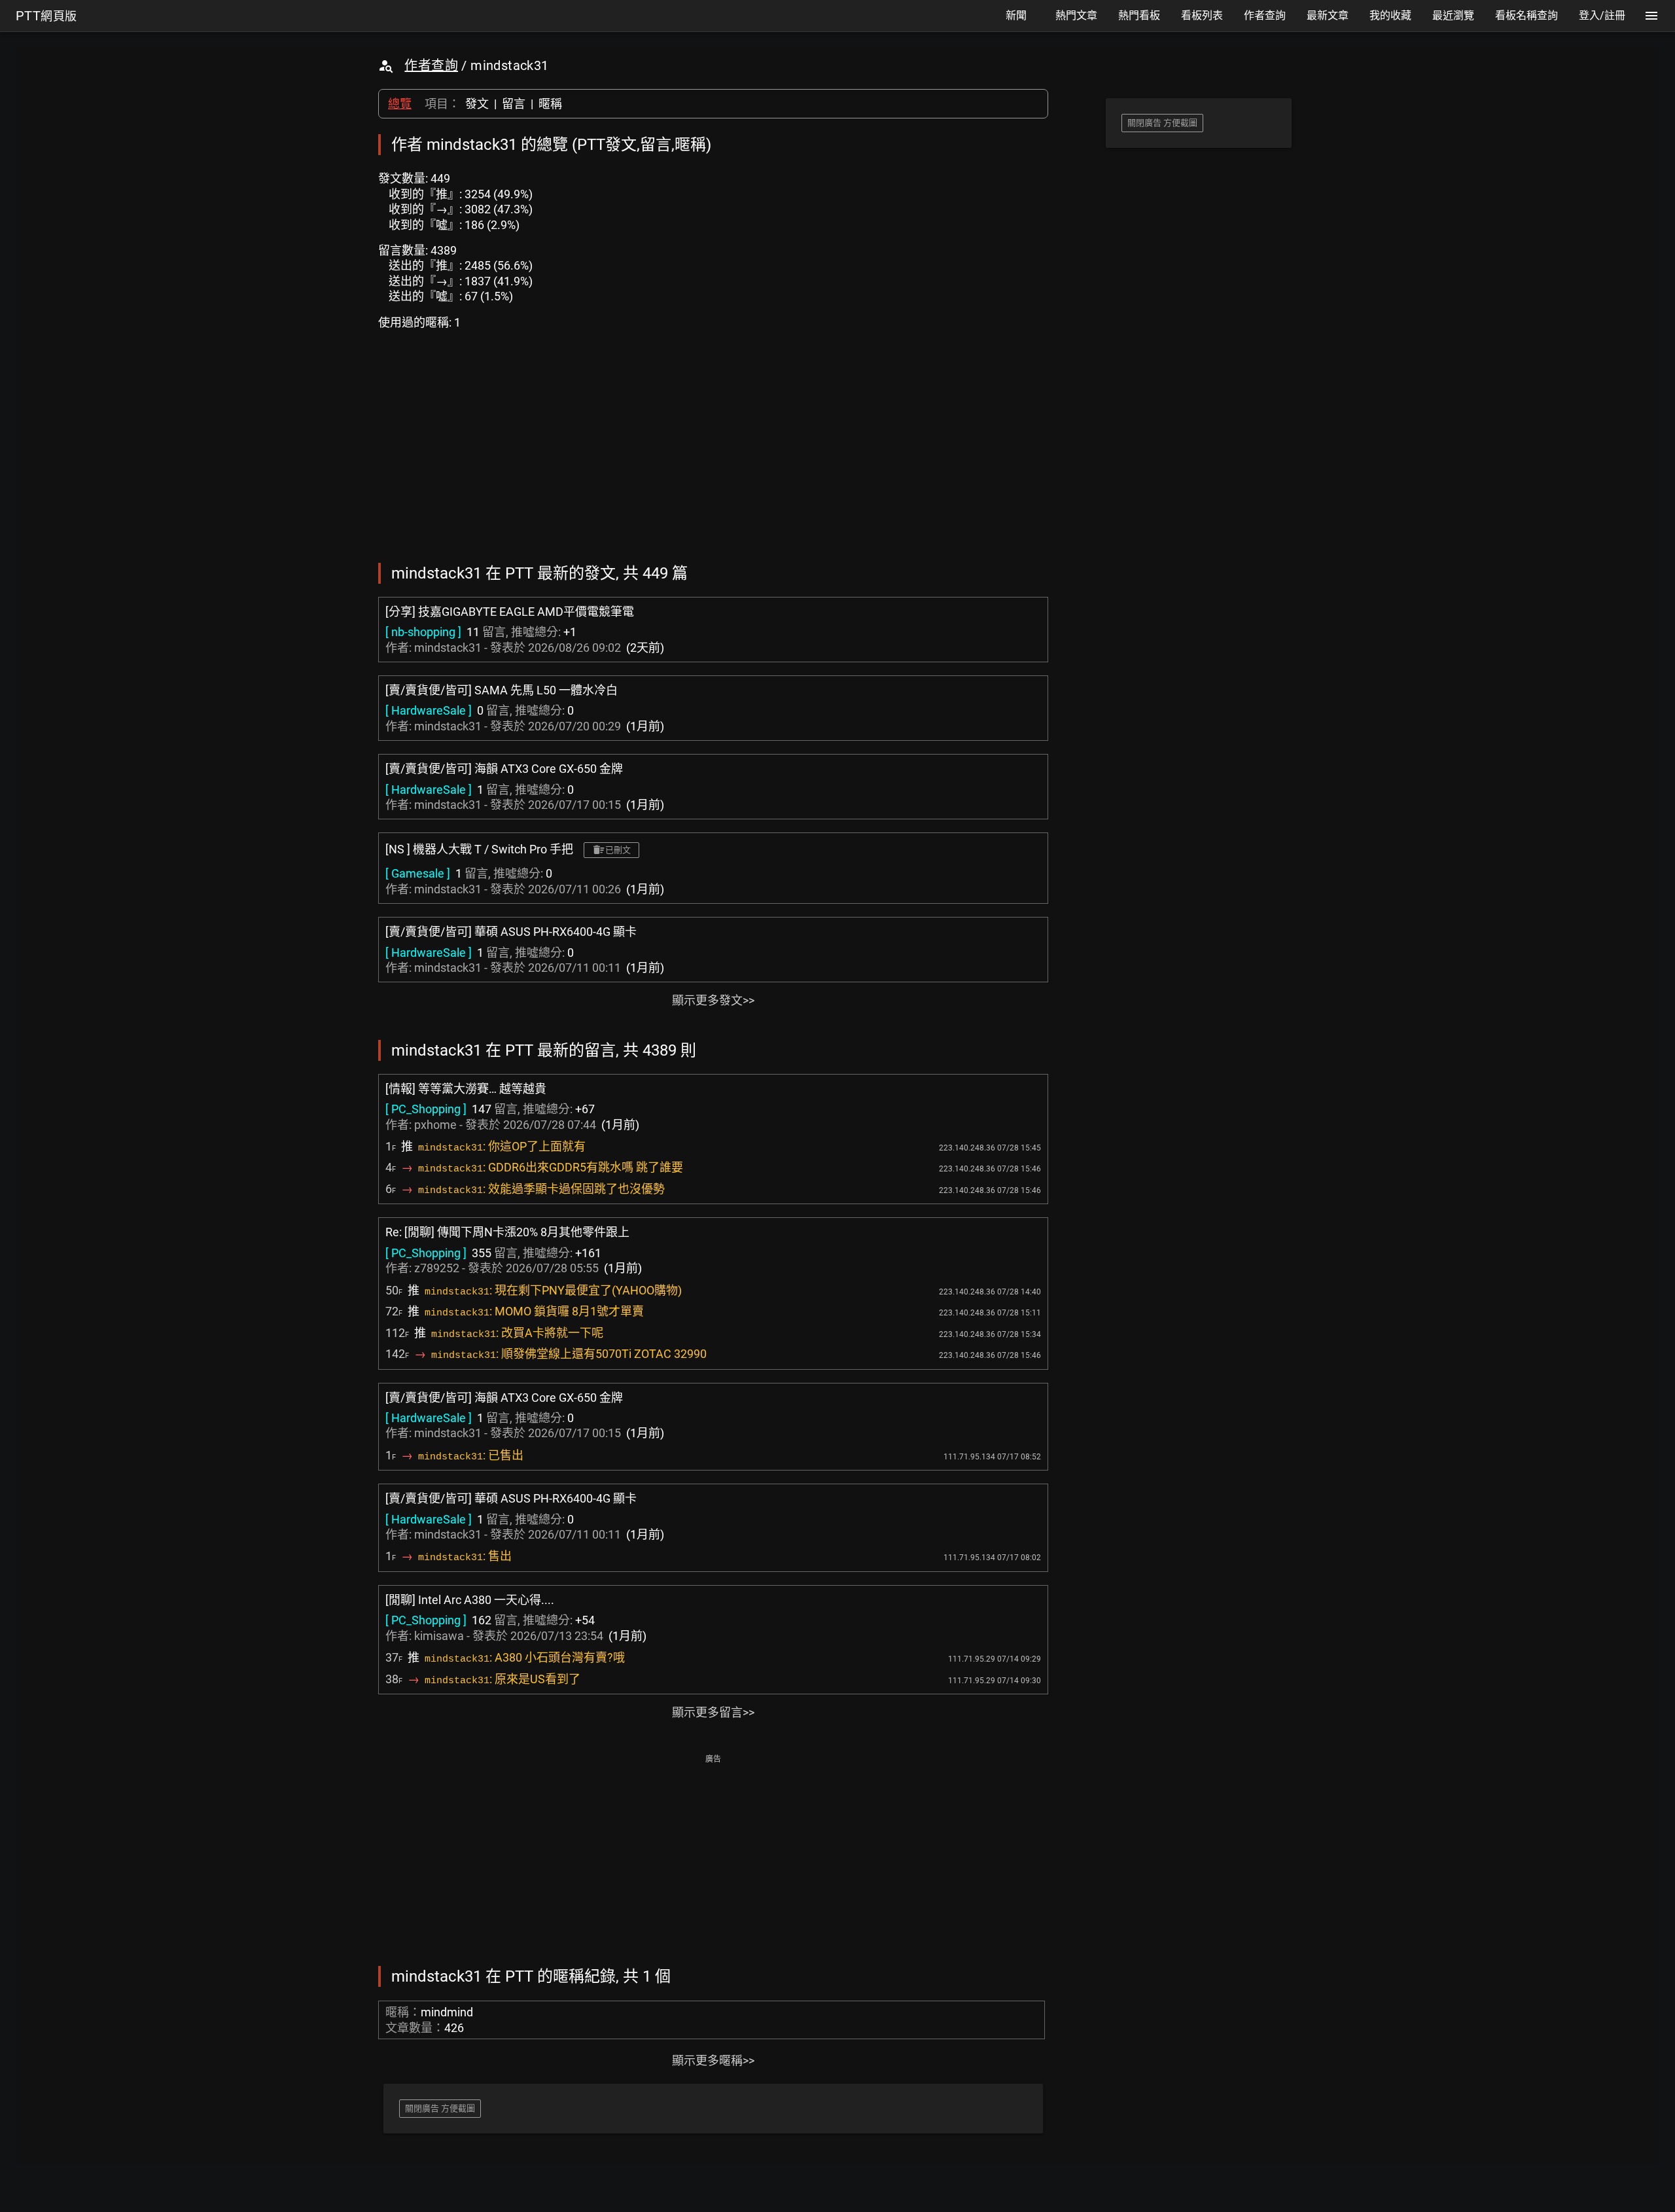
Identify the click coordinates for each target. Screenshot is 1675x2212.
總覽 (400, 104)
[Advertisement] (713, 1859)
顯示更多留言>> (713, 1712)
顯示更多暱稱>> (713, 2060)
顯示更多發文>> (713, 1000)
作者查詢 (431, 65)
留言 (514, 104)
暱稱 (550, 104)
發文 (477, 104)
